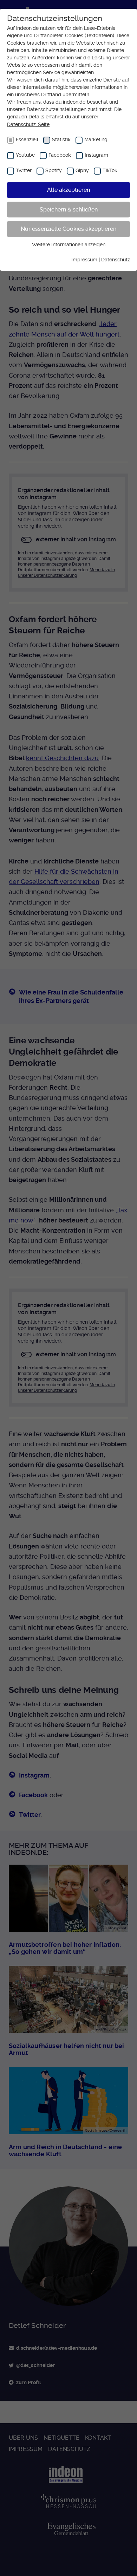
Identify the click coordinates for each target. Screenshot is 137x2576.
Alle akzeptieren (68, 190)
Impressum (84, 260)
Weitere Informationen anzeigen (69, 244)
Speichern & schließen (69, 210)
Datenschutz (116, 260)
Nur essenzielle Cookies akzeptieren (68, 229)
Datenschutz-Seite (28, 124)
